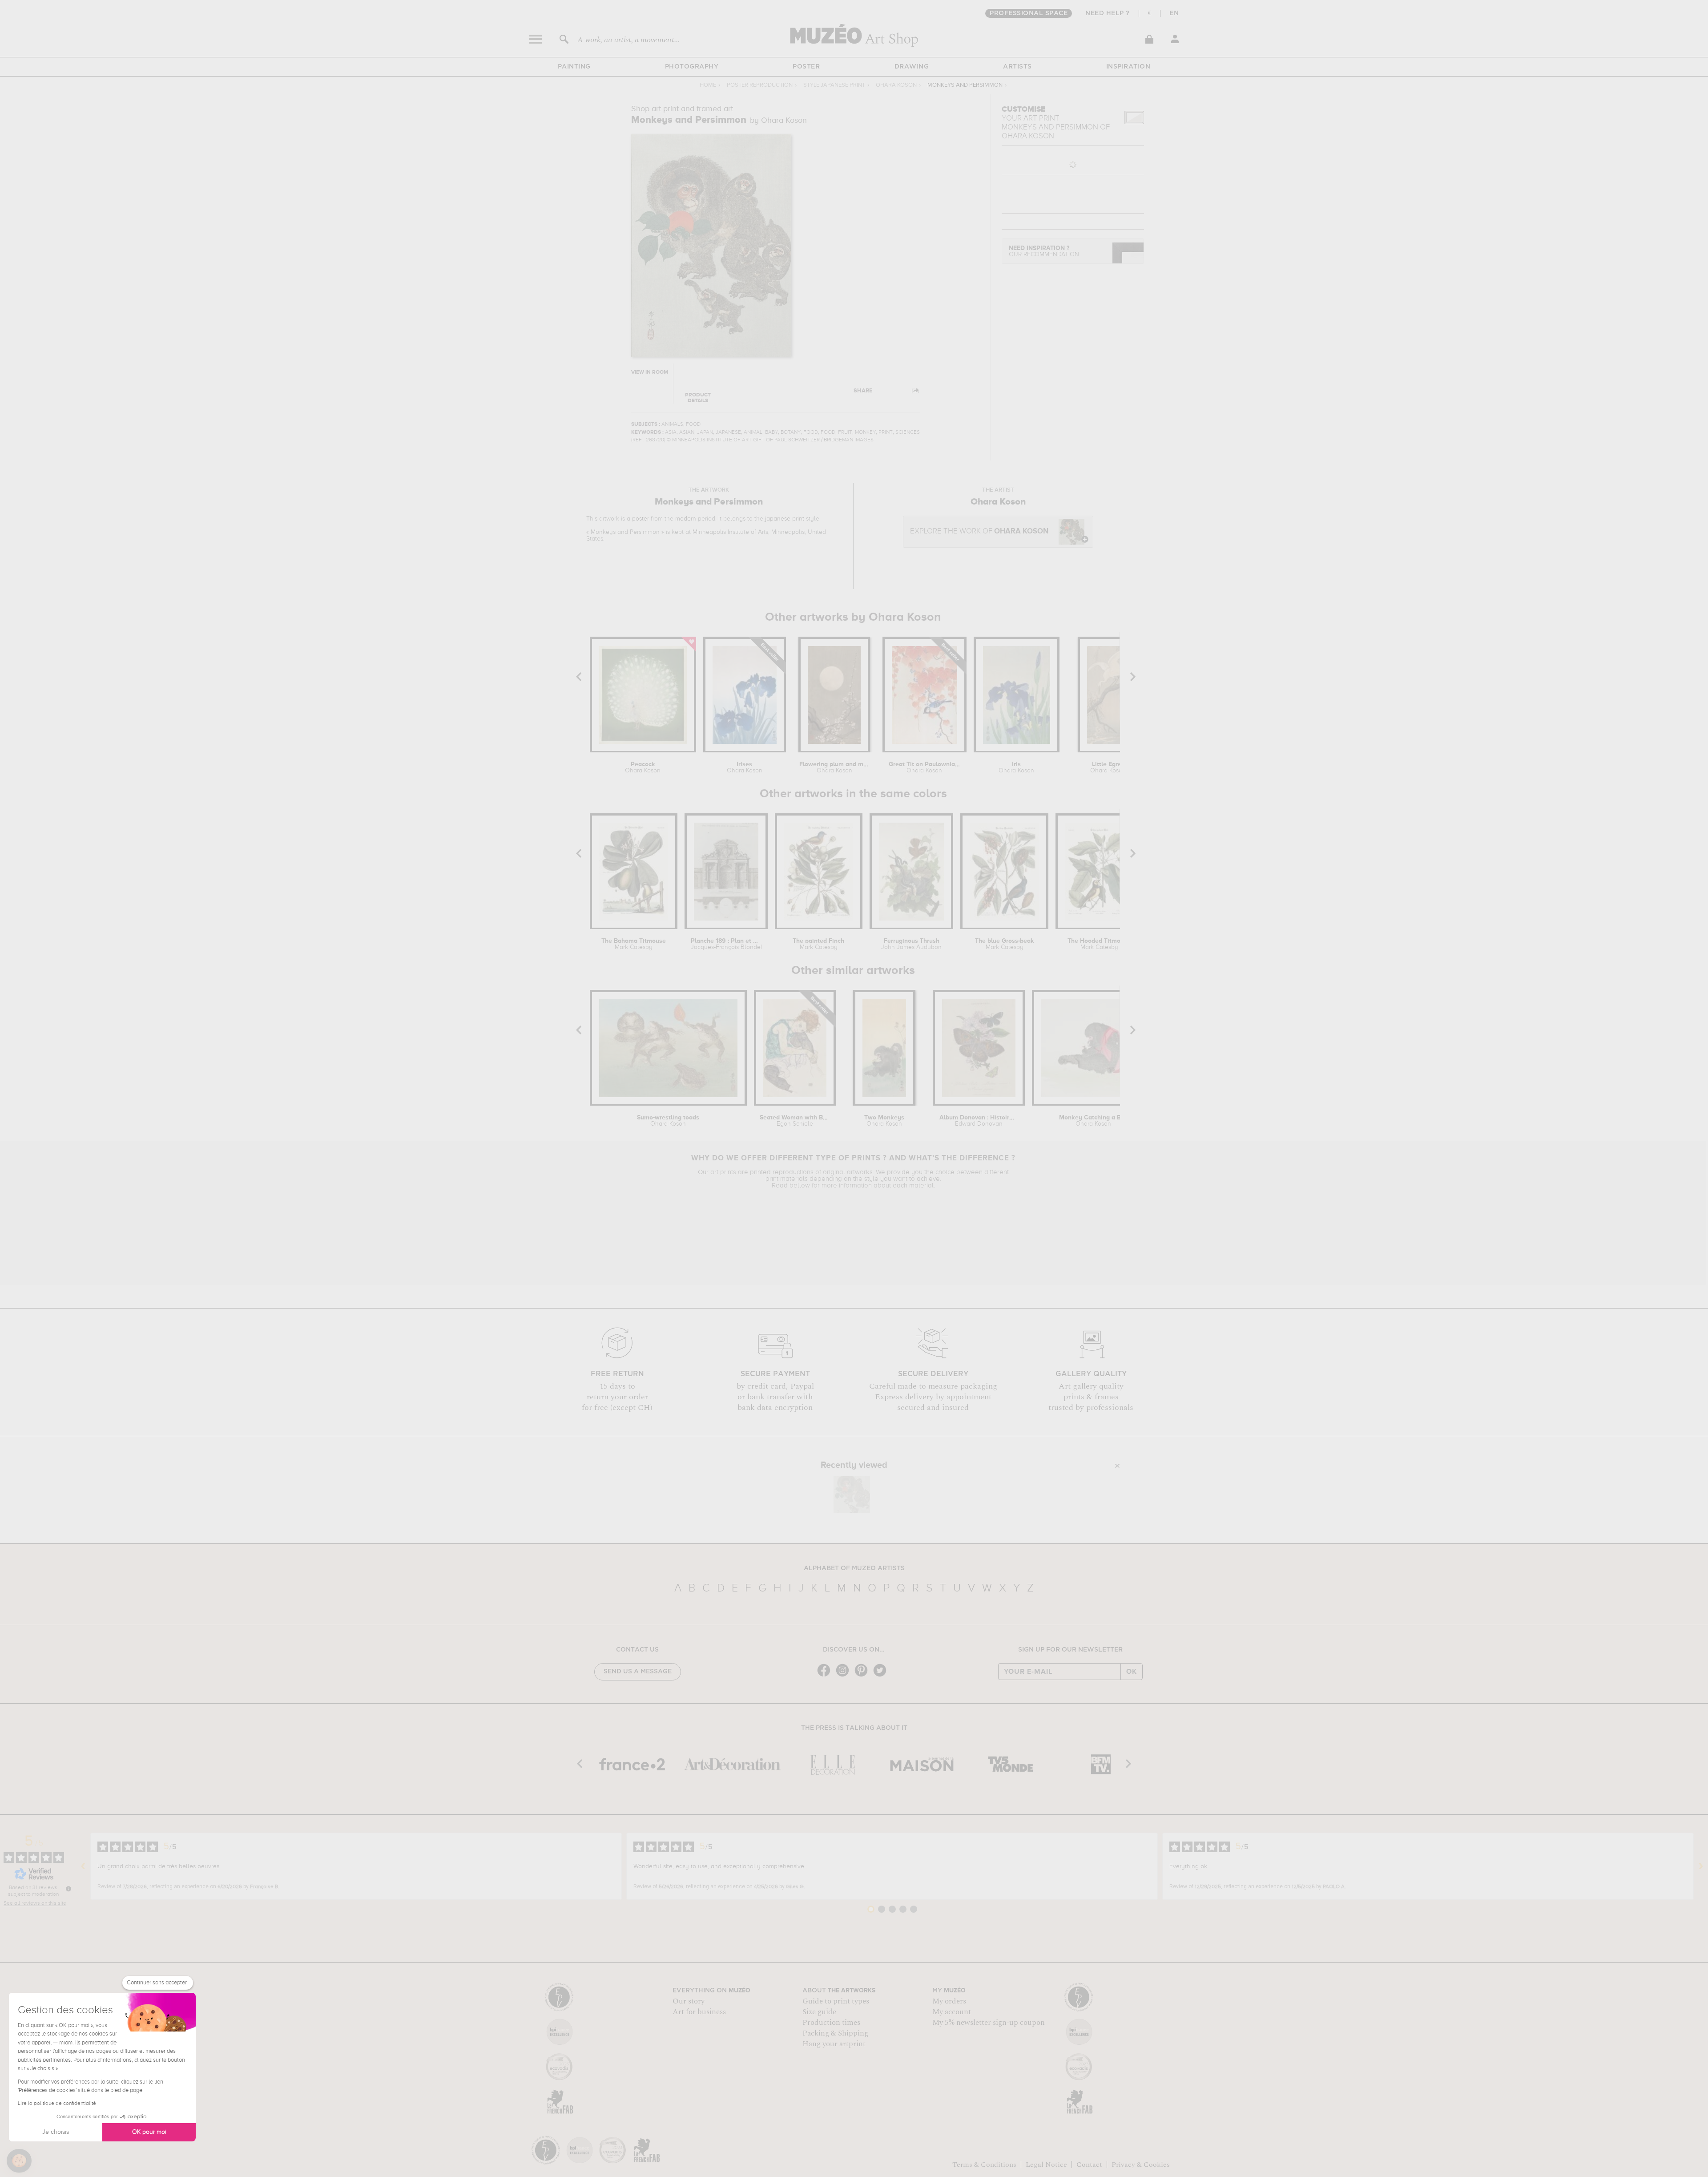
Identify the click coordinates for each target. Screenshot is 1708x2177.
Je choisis (56, 2132)
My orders (949, 2001)
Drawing (912, 67)
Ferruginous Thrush (911, 944)
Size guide (819, 2012)
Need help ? (1108, 13)
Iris (1016, 767)
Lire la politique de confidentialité (57, 2104)
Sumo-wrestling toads (668, 1121)
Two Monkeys (884, 1121)
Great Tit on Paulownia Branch (924, 767)
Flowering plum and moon (834, 767)
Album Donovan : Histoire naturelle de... (979, 1121)
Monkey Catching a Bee (1094, 1121)
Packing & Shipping (835, 2033)
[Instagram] (845, 1676)
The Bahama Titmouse (634, 944)
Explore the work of (979, 531)
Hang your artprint (834, 2044)
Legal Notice (1046, 2165)
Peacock (643, 767)
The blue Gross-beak (1005, 944)
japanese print (785, 519)
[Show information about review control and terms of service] (68, 1889)
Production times (831, 2023)
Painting (574, 67)
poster (640, 519)
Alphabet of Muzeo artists (854, 1568)
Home (708, 85)
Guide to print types (836, 2001)
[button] (19, 2161)
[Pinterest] (863, 1676)
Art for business (699, 2012)
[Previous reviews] (83, 1866)
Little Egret (1108, 767)
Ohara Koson (896, 85)
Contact (1089, 2165)
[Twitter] (882, 1676)
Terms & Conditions (984, 2165)
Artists (1017, 67)
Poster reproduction (760, 85)
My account (952, 2012)
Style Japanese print (834, 85)
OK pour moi (149, 2132)
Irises (745, 767)
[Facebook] (826, 1676)
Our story (689, 2001)
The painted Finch (818, 944)
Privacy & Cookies (1141, 2165)
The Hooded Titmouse (1099, 944)
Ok (1132, 1672)
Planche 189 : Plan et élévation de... (726, 944)
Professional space (1029, 13)
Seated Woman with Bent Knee (795, 1121)
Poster (806, 67)
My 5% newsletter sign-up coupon (989, 2023)
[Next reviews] (1701, 1866)
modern (686, 519)
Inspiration (1128, 67)
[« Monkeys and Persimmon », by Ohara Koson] (852, 1494)
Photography (692, 67)
